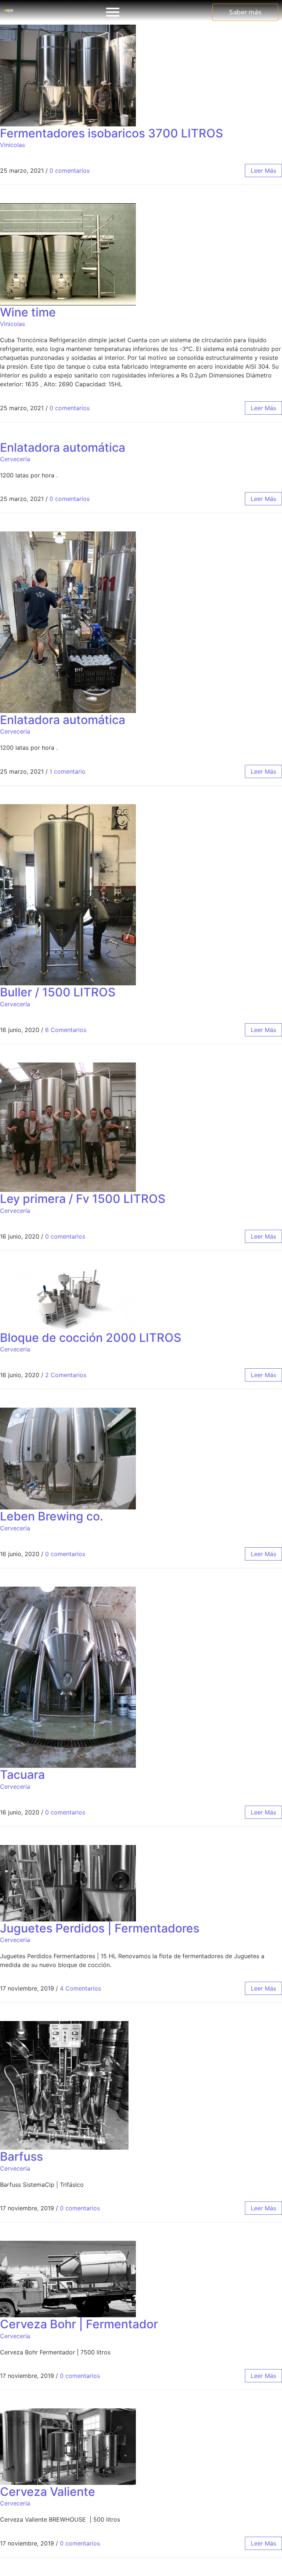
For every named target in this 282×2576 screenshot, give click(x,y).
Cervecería (15, 459)
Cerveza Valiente (48, 2492)
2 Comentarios (66, 1375)
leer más (263, 171)
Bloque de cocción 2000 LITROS (91, 1338)
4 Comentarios (80, 1988)
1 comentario (68, 771)
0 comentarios (70, 171)
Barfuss (21, 2156)
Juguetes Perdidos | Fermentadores (100, 1928)
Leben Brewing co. (52, 1516)
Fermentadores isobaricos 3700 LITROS (112, 133)
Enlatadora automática (63, 447)
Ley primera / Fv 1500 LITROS (83, 1199)
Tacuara (22, 1775)
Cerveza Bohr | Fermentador (79, 2324)
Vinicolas (12, 145)
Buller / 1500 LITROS (58, 992)
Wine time (28, 312)
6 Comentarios (66, 1030)
